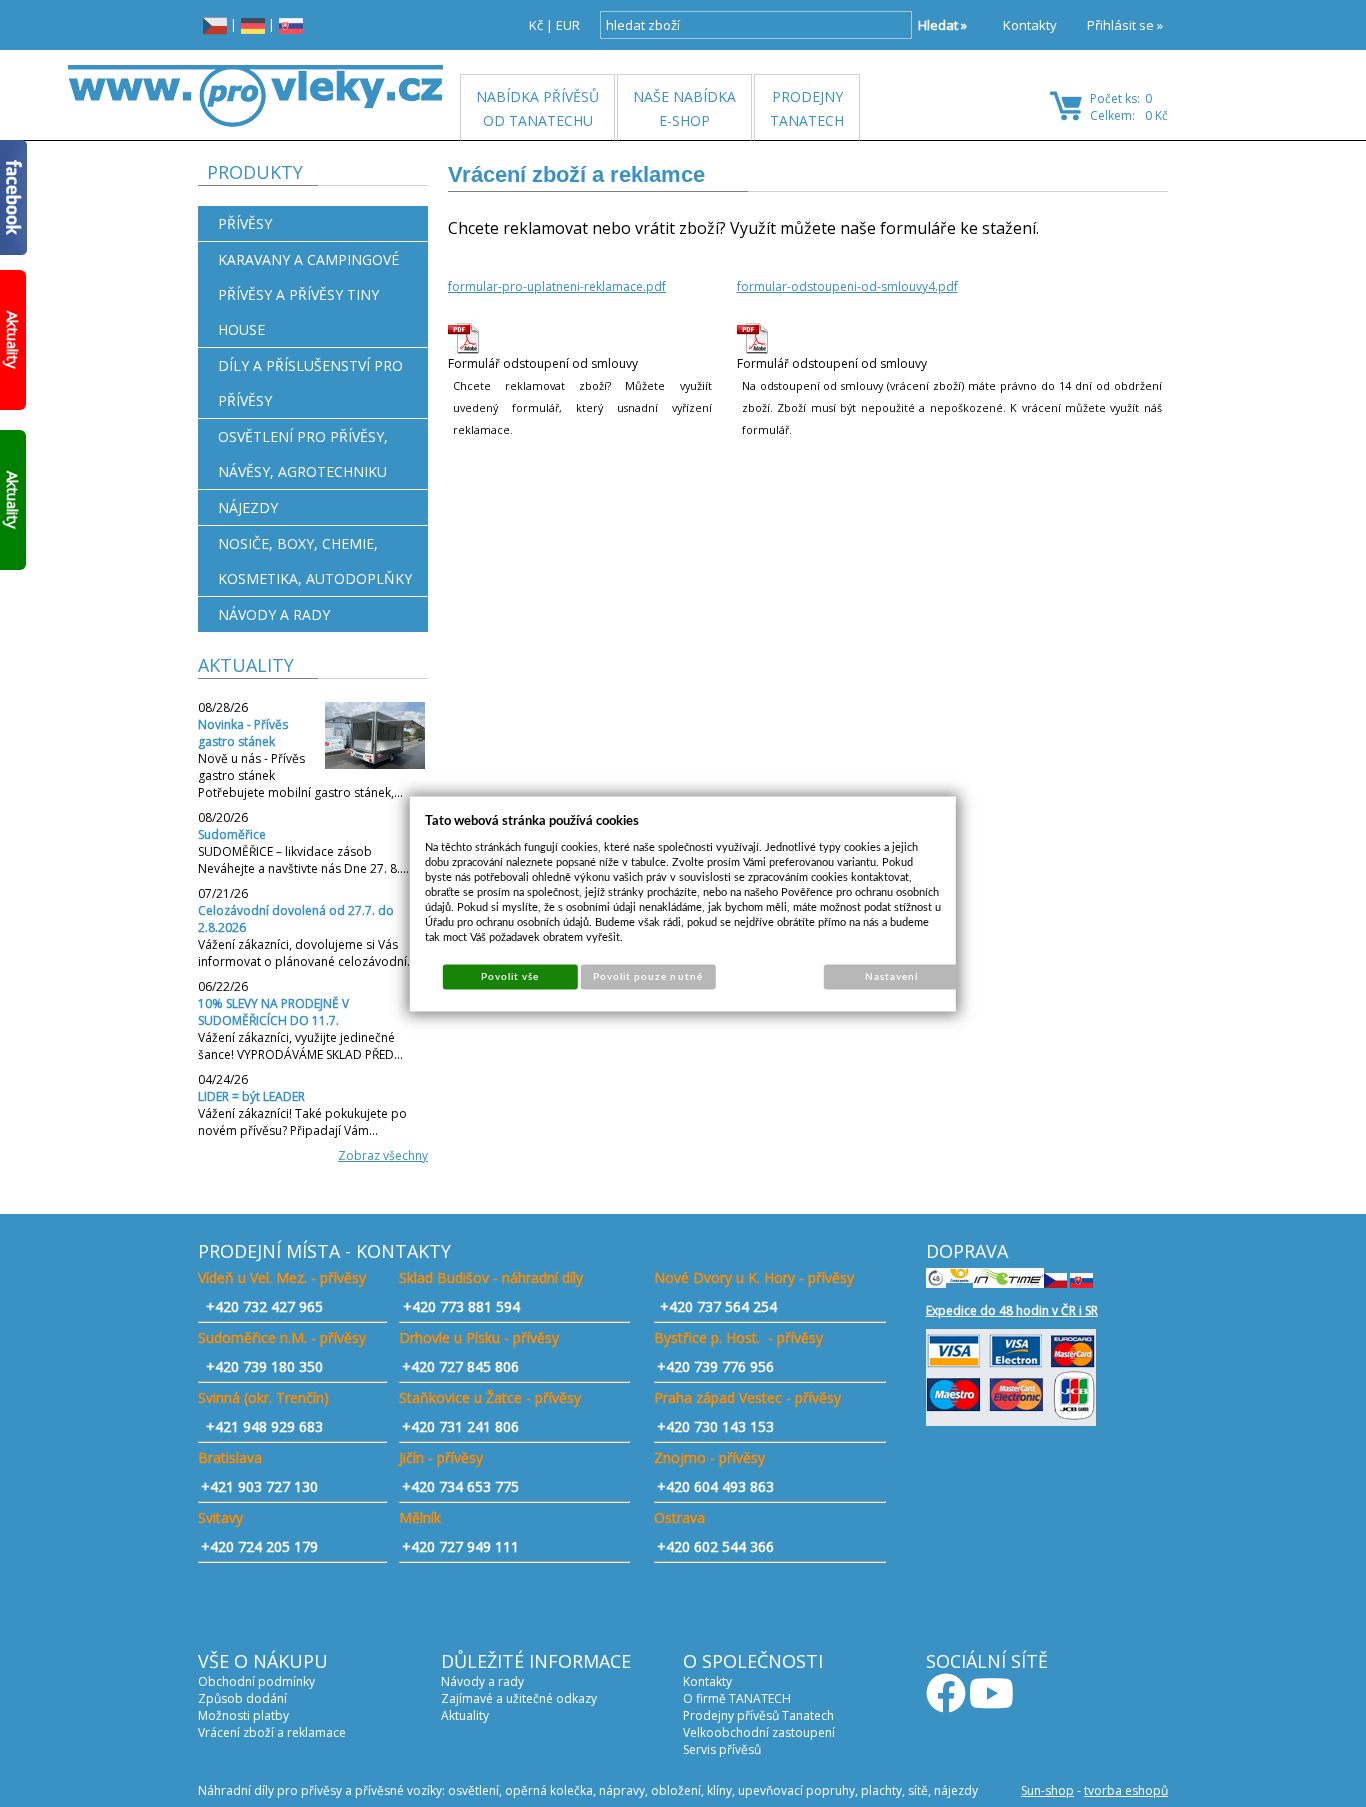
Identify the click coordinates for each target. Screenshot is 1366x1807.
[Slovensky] (291, 24)
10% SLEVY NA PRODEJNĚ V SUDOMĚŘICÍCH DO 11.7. (273, 1012)
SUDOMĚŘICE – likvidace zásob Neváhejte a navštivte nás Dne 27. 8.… (303, 860)
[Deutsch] (253, 24)
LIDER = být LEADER (251, 1096)
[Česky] (215, 24)
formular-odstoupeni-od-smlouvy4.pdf (847, 286)
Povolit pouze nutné (648, 976)
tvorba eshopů (1126, 1790)
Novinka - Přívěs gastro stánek (243, 733)
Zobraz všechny (383, 1155)
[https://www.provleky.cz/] (255, 96)
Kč (536, 25)
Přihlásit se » (1125, 25)
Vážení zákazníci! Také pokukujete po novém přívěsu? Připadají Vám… (302, 1122)
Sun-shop (1047, 1790)
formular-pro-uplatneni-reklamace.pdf (557, 286)
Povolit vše (510, 976)
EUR (568, 25)
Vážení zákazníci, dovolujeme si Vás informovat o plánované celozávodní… (307, 953)
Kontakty (1030, 25)
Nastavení (891, 976)
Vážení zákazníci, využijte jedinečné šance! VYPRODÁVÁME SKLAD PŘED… (300, 1046)
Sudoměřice (232, 834)
